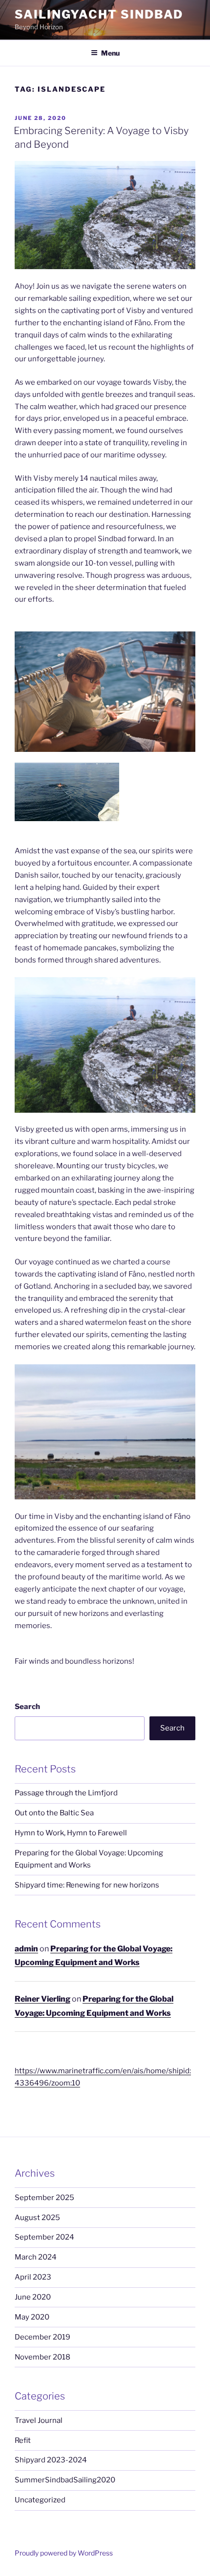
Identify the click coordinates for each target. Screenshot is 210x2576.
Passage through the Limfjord (66, 1793)
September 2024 (44, 2237)
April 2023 (33, 2277)
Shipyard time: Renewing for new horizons (87, 1885)
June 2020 (33, 2297)
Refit (23, 2440)
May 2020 (32, 2317)
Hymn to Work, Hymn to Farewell (71, 1833)
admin (26, 1949)
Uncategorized (40, 2500)
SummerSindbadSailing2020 (65, 2480)
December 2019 (42, 2337)
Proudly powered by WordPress (64, 2553)
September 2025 (44, 2198)
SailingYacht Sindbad (99, 14)
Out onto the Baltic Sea (54, 1813)
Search (27, 1707)
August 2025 (37, 2218)
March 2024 (36, 2257)
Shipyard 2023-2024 (51, 2460)
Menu (110, 53)
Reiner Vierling (42, 1999)
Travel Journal (39, 2420)
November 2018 (42, 2357)
